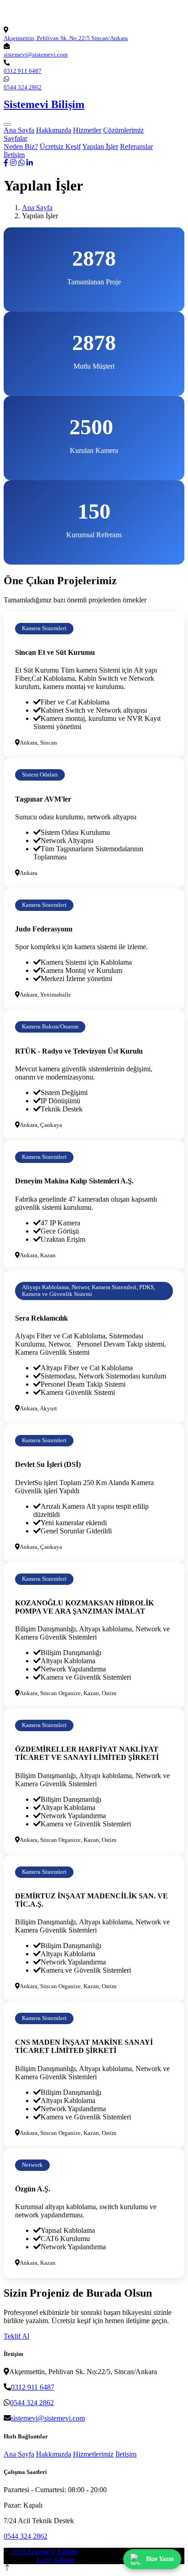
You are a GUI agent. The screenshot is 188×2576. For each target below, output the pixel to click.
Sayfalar (16, 138)
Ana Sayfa (19, 130)
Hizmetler (87, 130)
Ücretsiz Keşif (60, 147)
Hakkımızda (54, 130)
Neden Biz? (21, 147)
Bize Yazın (160, 2559)
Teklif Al (16, 2336)
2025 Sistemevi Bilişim (44, 2552)
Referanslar (136, 147)
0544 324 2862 (23, 87)
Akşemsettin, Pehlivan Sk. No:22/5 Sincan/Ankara (66, 38)
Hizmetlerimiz (93, 2454)
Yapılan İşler (100, 147)
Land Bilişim (55, 2560)
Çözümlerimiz (123, 130)
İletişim (14, 155)
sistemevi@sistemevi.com (36, 54)
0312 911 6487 (23, 71)
